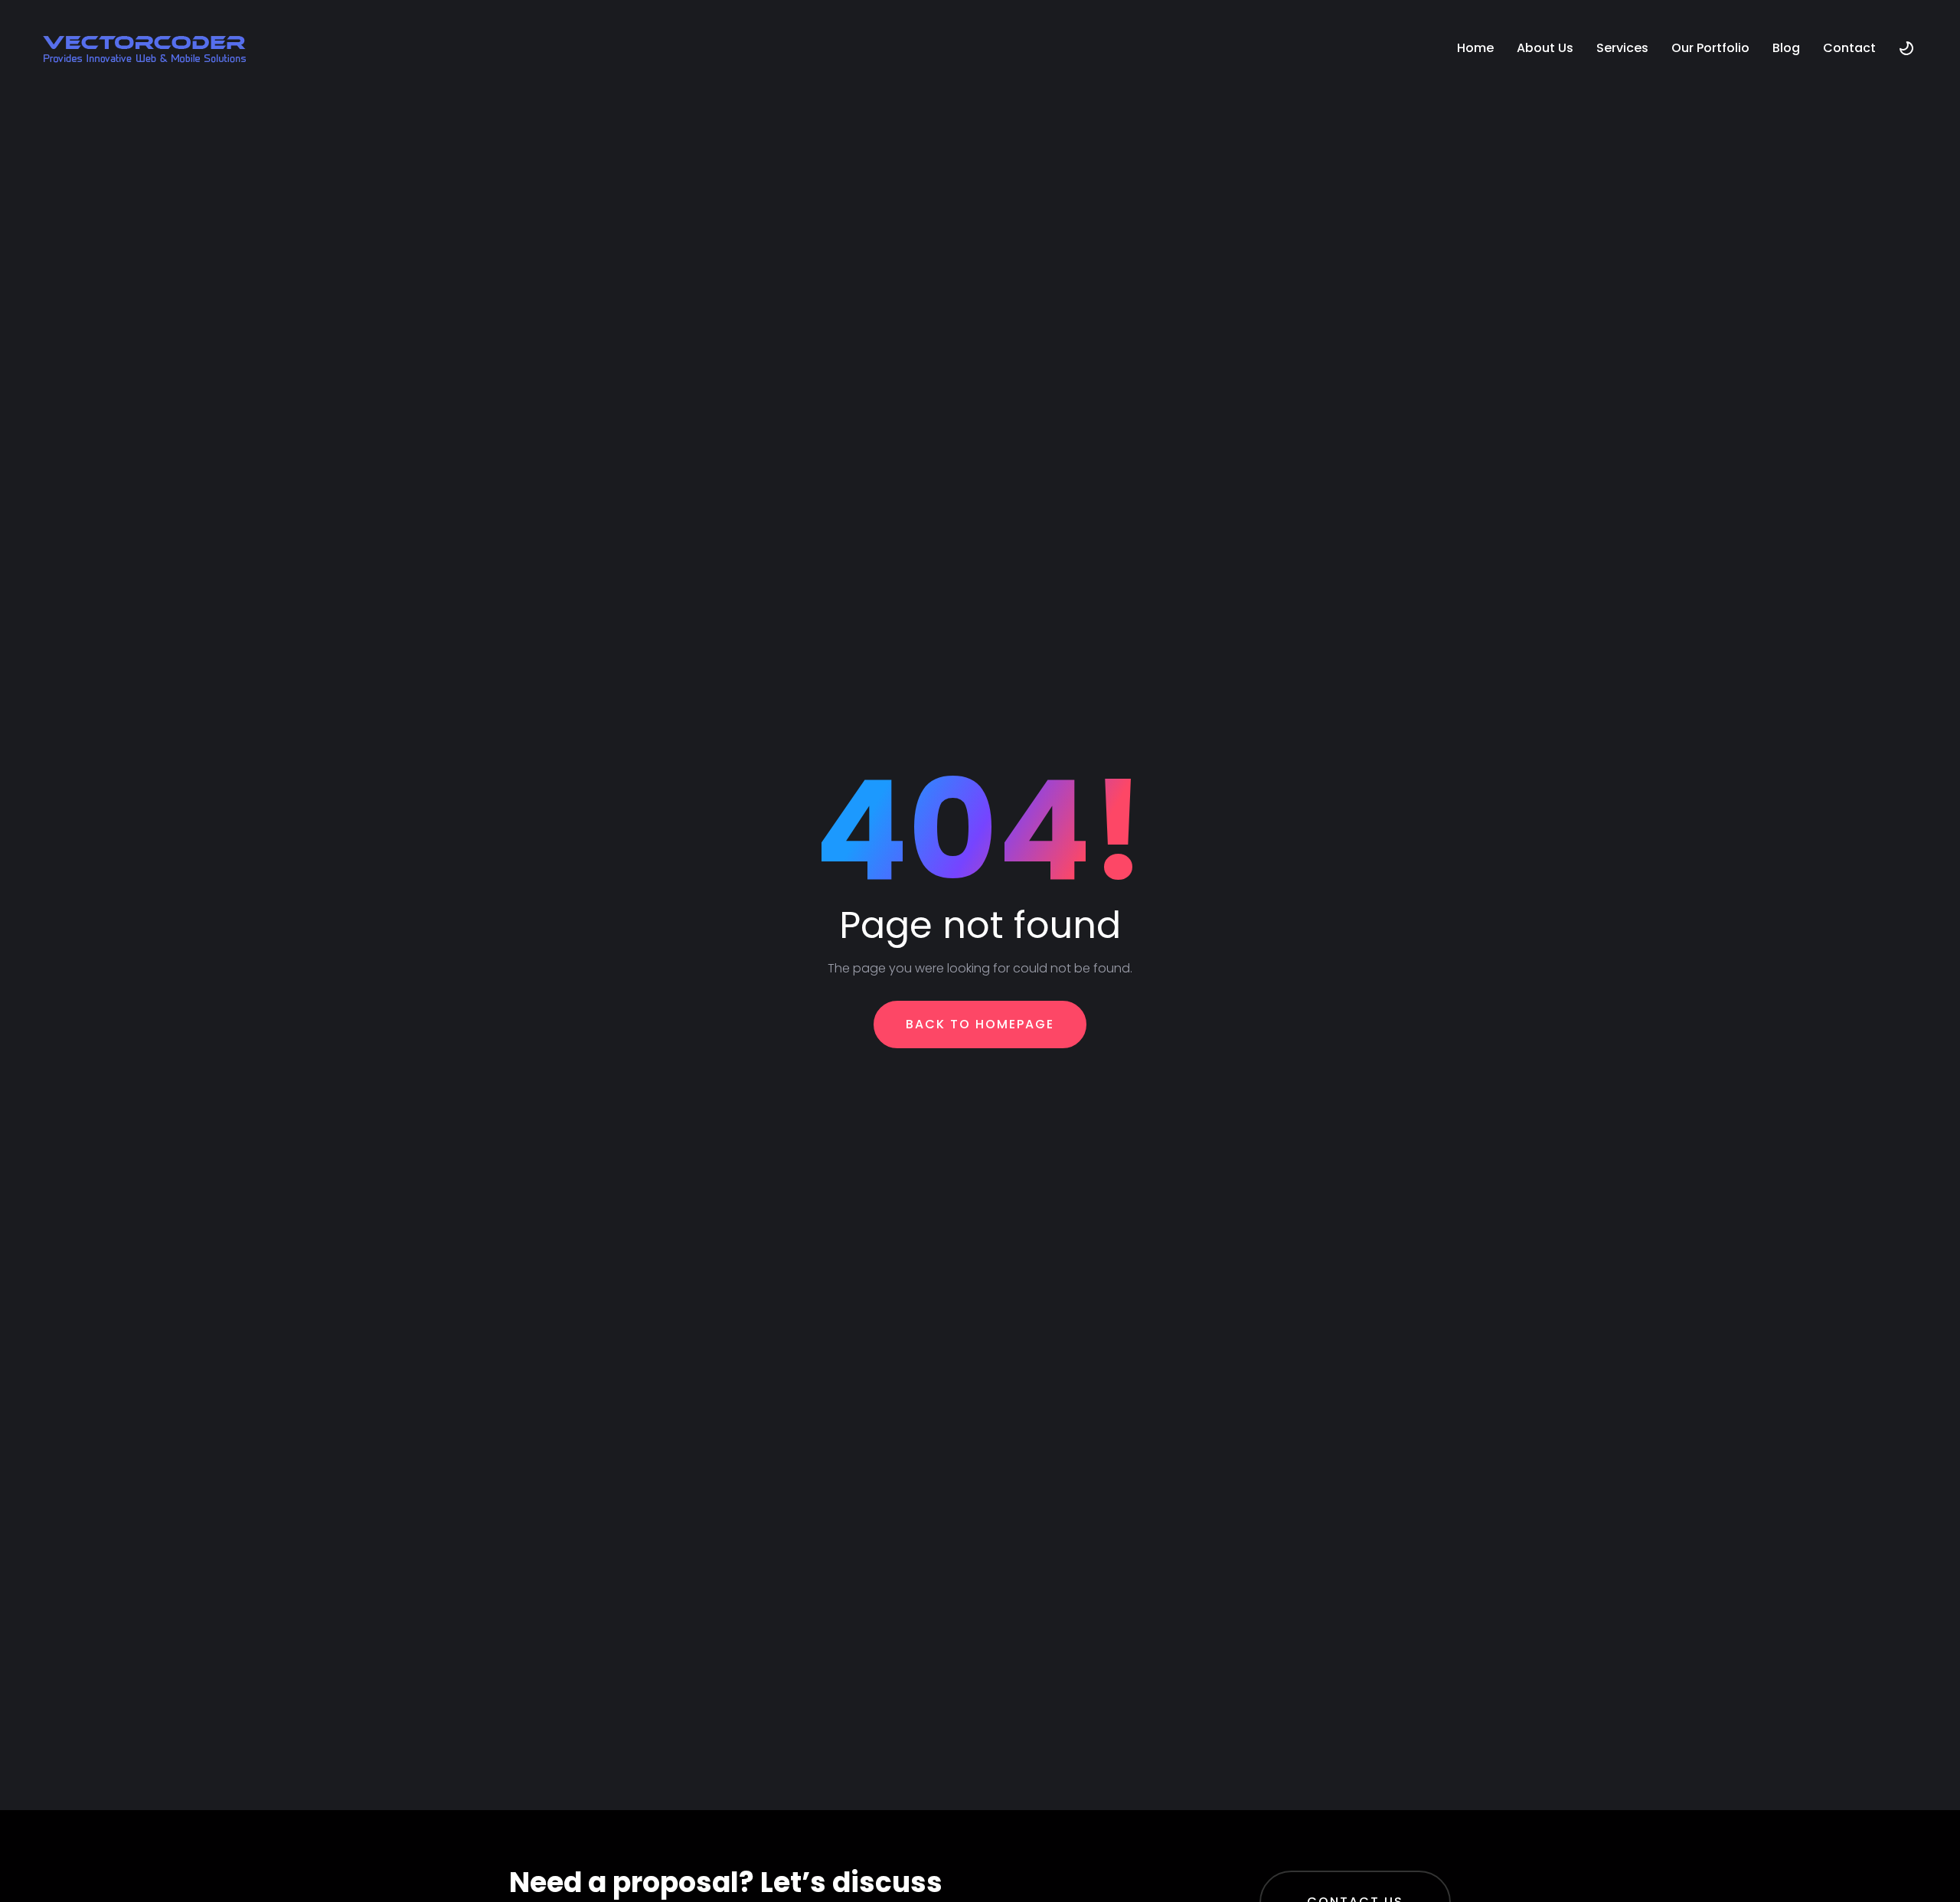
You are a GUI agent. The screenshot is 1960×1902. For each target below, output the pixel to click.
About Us (1545, 48)
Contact (1849, 48)
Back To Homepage (980, 1024)
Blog (1786, 48)
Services (1622, 48)
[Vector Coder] (144, 48)
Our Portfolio (1710, 48)
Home (1475, 48)
